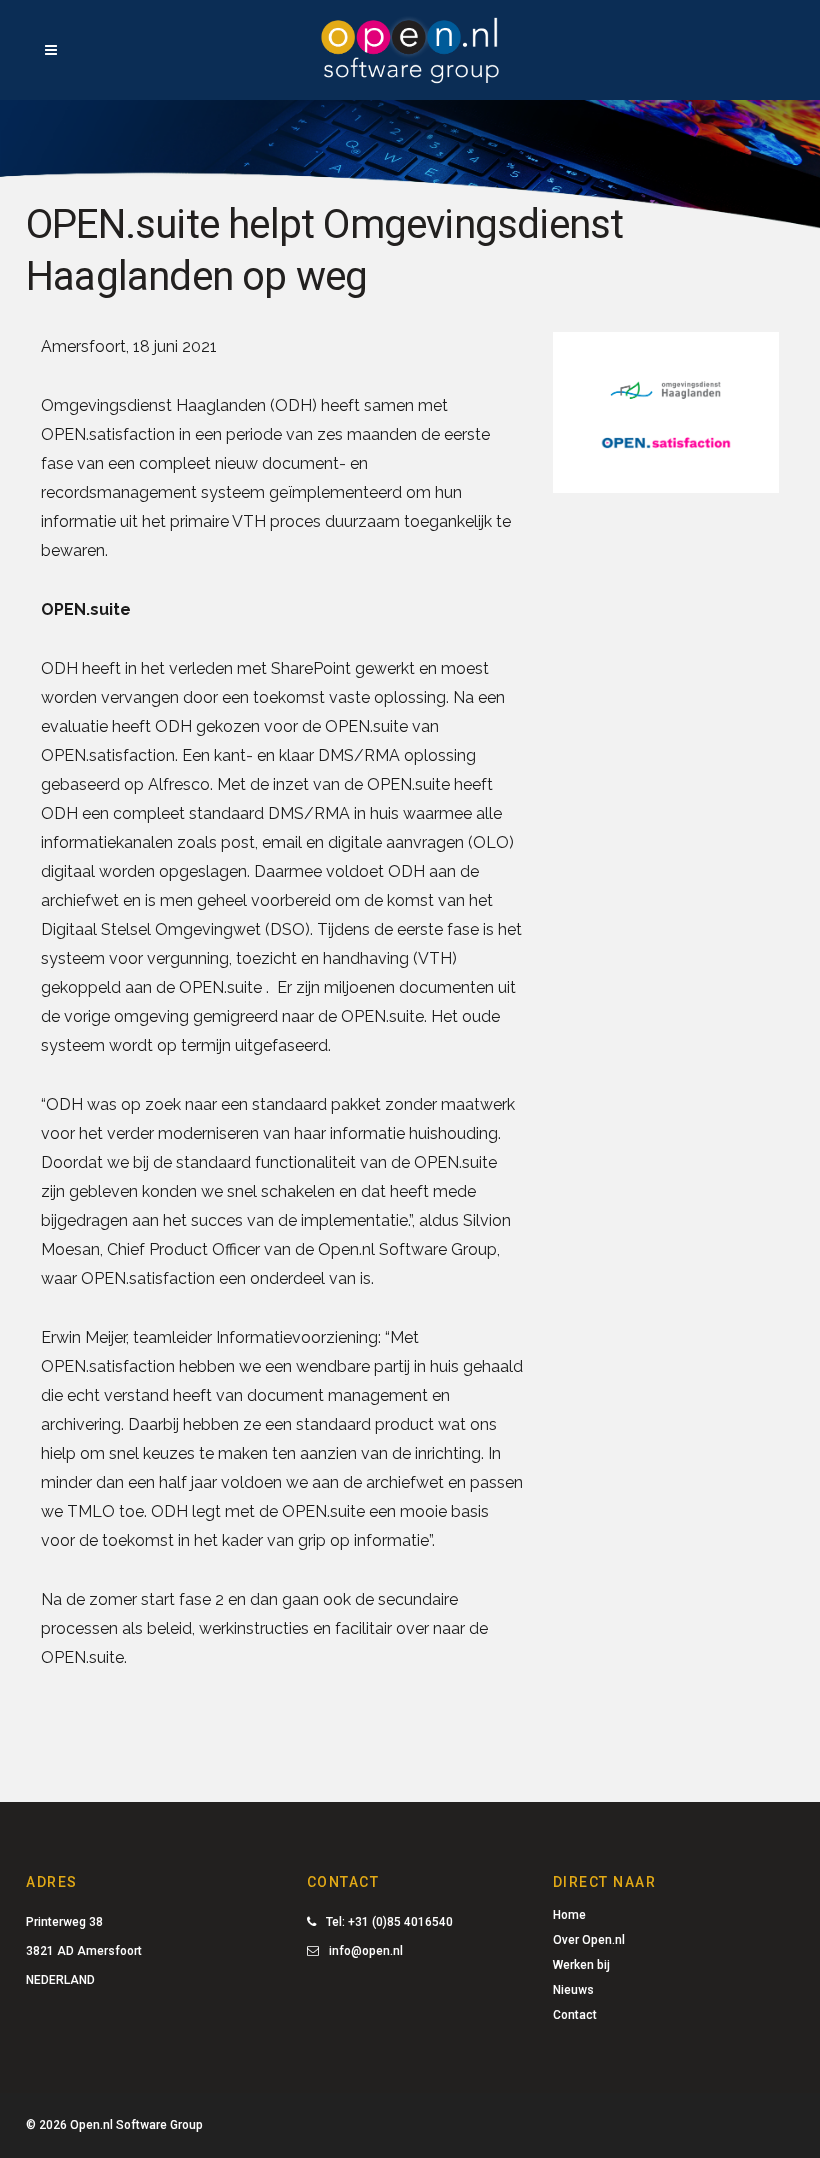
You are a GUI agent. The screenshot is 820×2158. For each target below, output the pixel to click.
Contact (575, 2015)
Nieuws (573, 1990)
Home (569, 1915)
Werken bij (581, 1965)
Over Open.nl (589, 1940)
